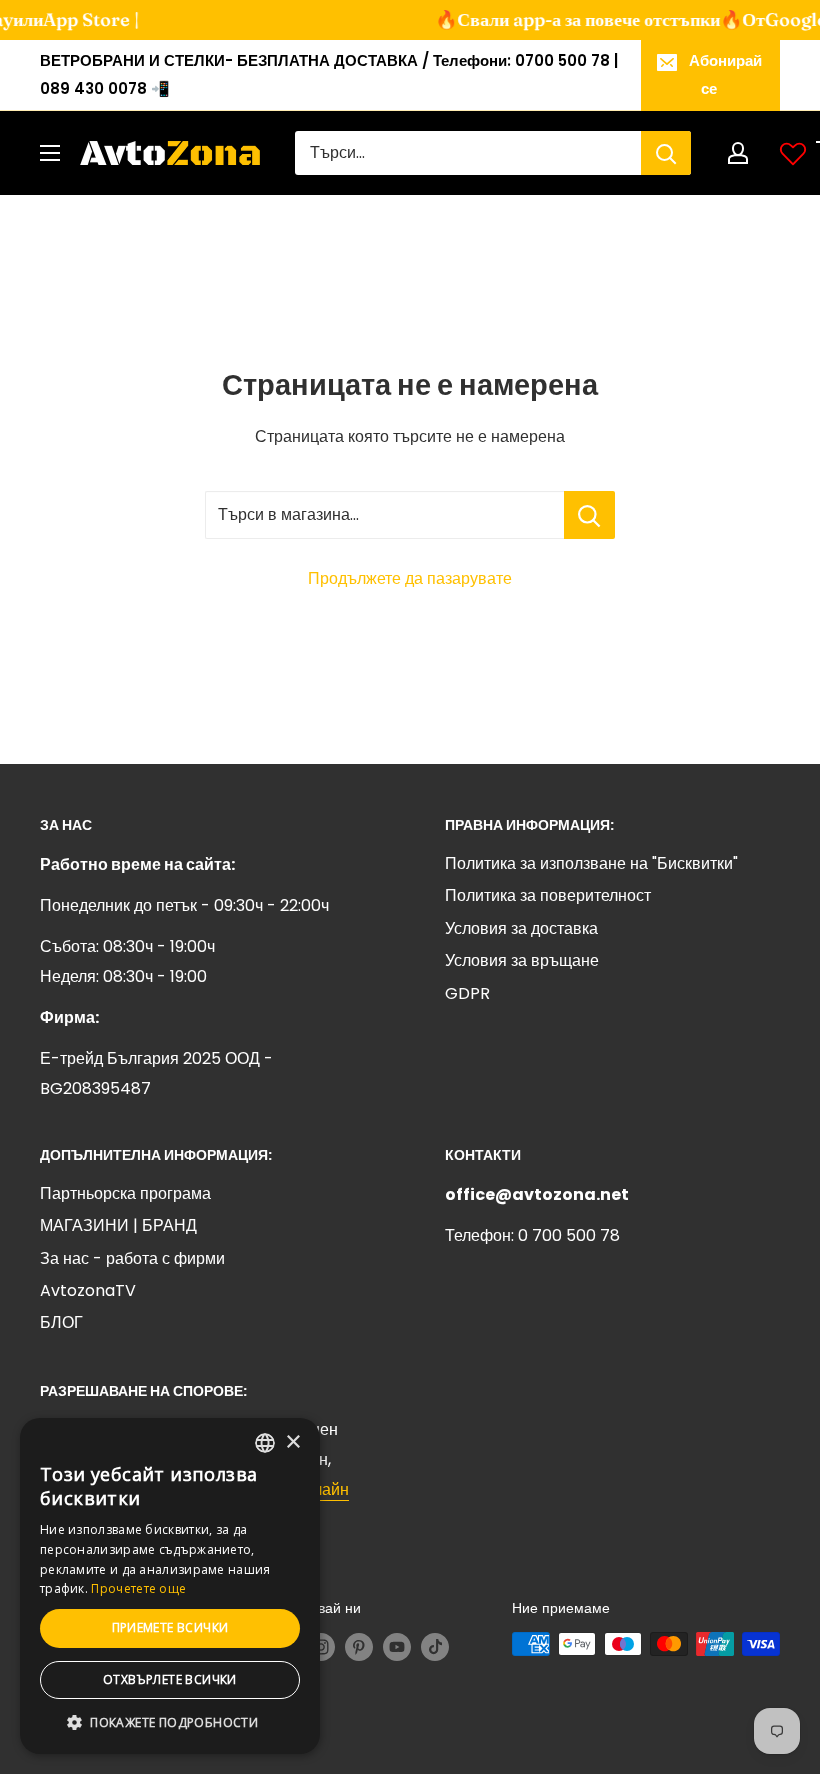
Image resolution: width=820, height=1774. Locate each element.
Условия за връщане (522, 960)
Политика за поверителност (548, 895)
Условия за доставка (521, 928)
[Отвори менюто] (50, 153)
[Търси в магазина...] (589, 515)
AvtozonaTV (88, 1290)
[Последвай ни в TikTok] (435, 1646)
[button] (170, 1723)
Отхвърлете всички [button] (170, 1679)
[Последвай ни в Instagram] (321, 1646)
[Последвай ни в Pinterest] (359, 1646)
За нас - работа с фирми (132, 1258)
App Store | (74, 19)
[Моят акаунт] (738, 153)
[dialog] (170, 1586)
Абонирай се (725, 74)
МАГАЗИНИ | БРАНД (118, 1225)
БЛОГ (61, 1322)
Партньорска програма (125, 1193)
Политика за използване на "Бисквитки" (591, 863)
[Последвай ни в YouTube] (397, 1646)
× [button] (292, 1442)
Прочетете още (138, 1588)
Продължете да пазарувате (410, 578)
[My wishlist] (793, 153)
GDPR (467, 993)
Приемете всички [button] (170, 1627)
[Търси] (666, 153)
